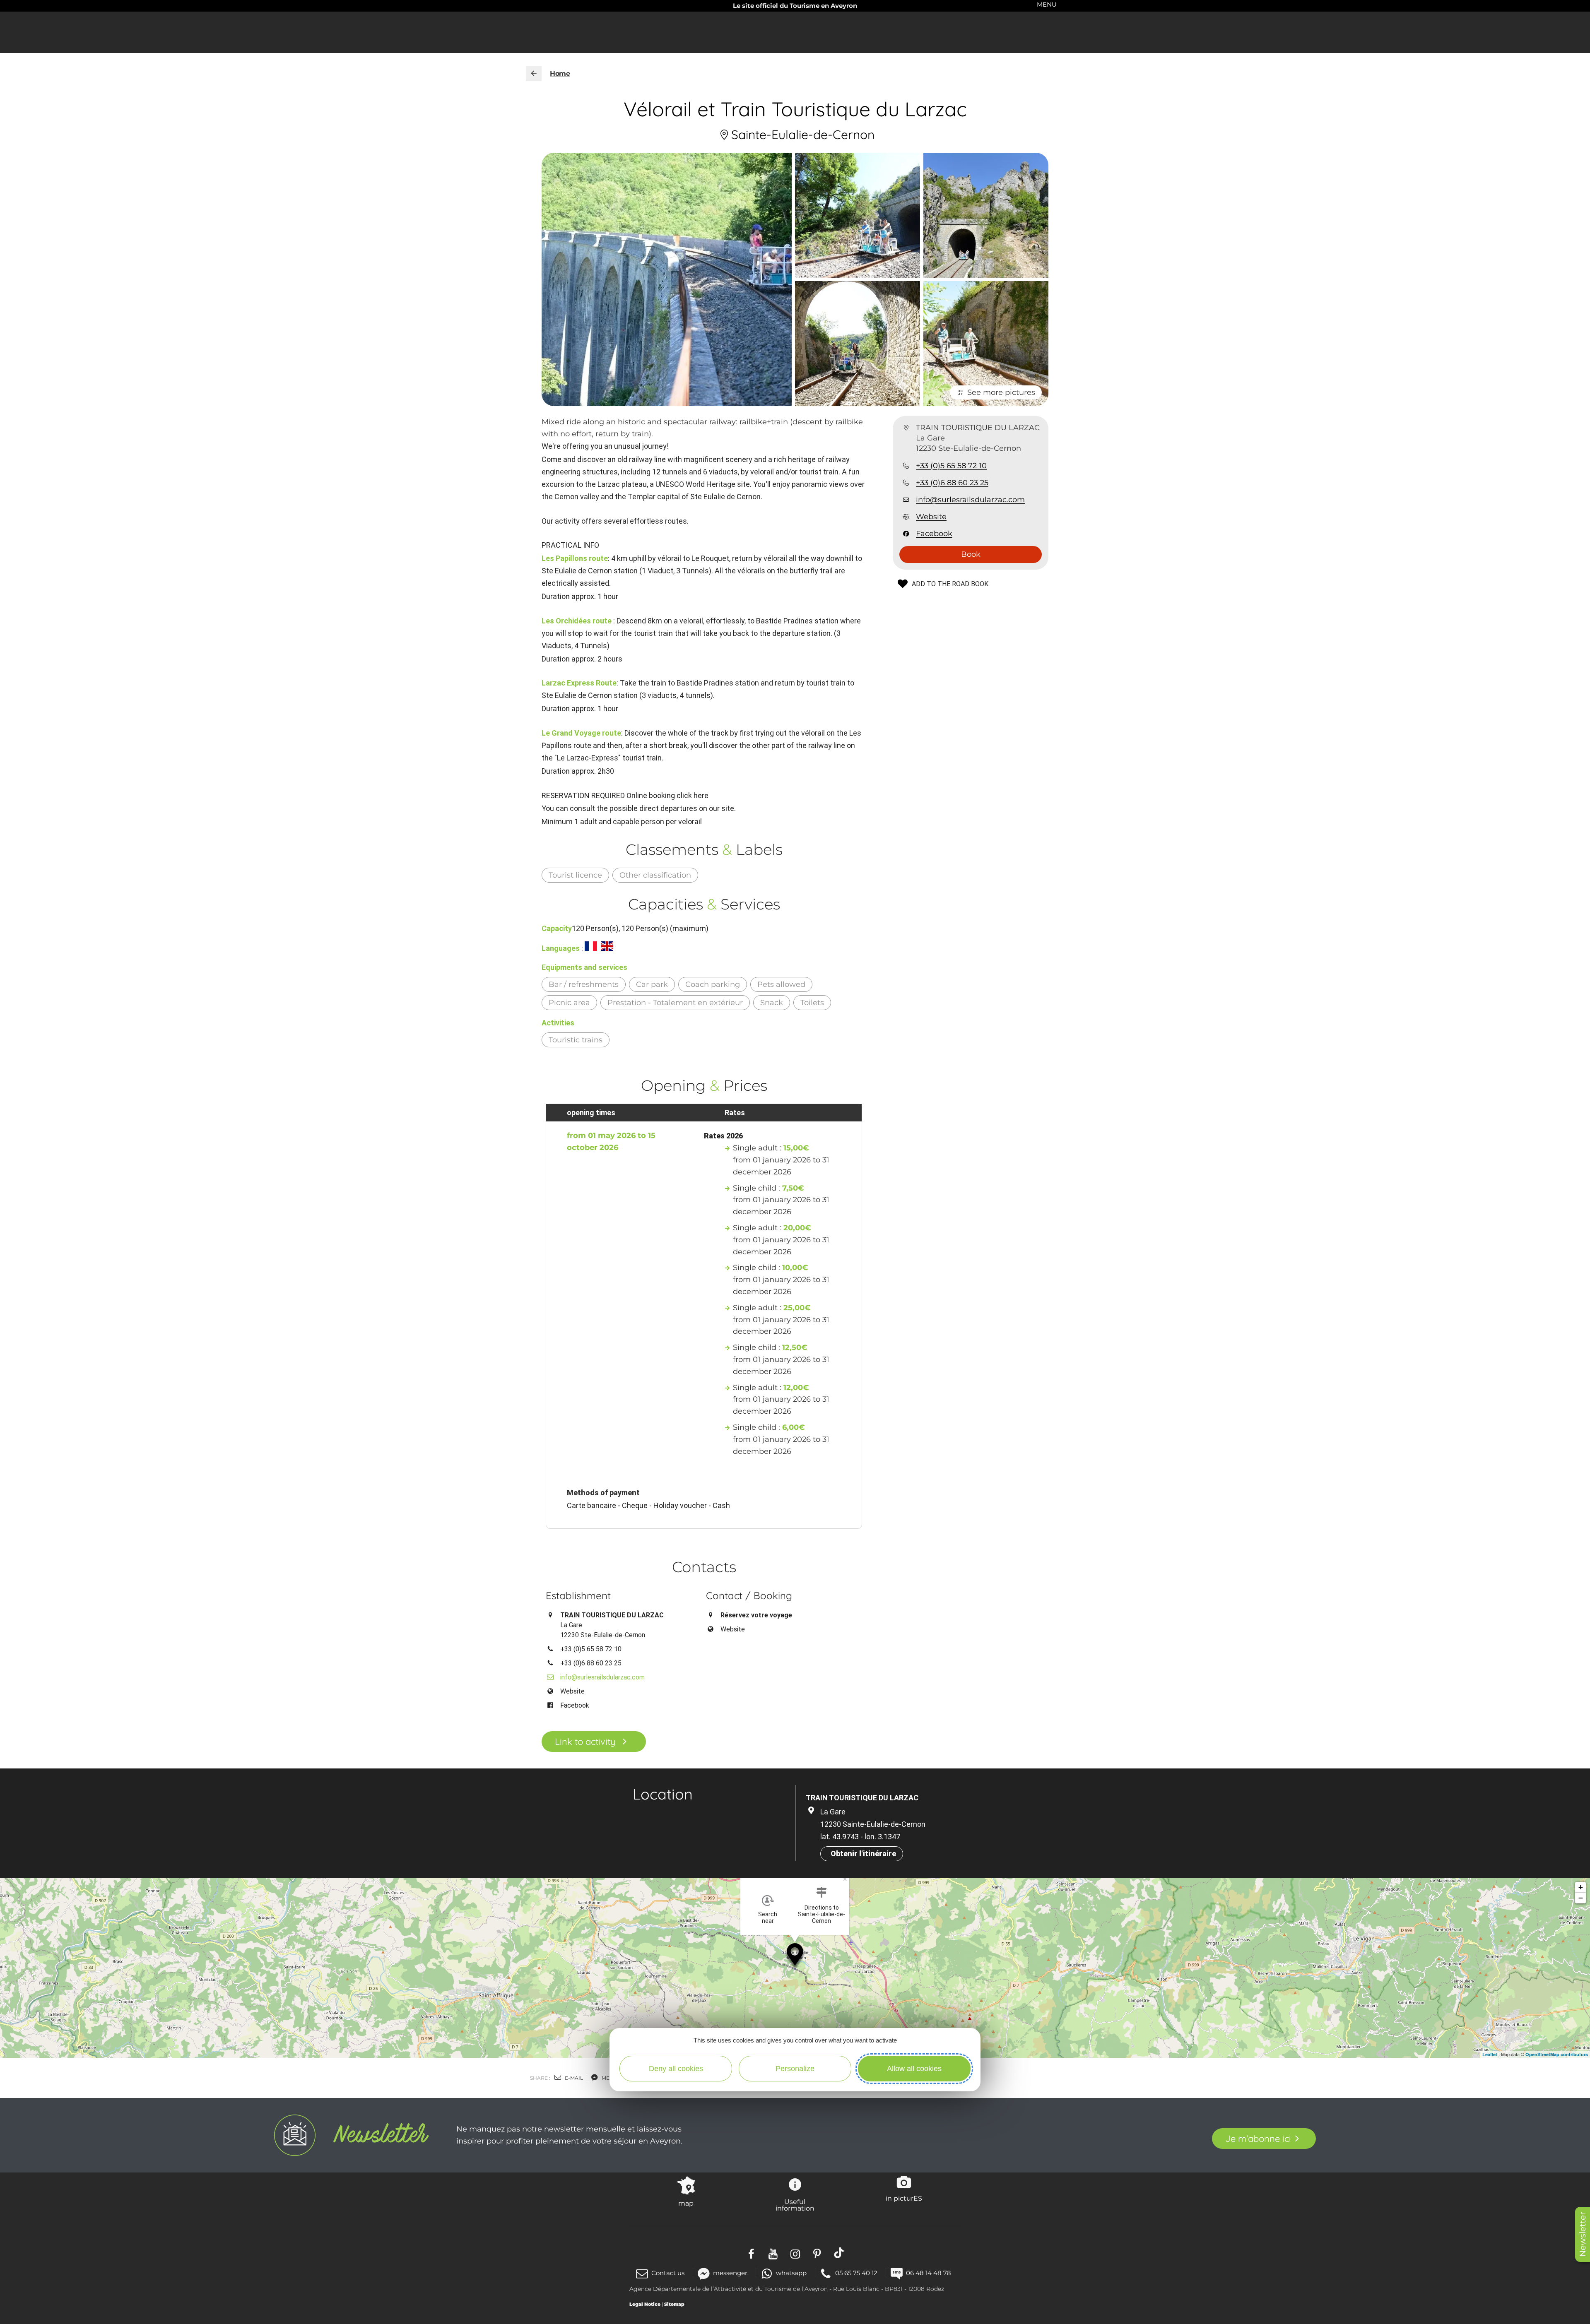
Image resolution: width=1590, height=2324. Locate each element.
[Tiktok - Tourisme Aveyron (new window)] (839, 2253)
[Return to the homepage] (534, 74)
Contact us (668, 2273)
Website (931, 517)
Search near (768, 1917)
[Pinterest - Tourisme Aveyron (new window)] (817, 2253)
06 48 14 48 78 (929, 2273)
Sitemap (674, 2304)
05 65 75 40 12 (856, 2273)
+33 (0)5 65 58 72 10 (951, 466)
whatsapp (791, 2273)
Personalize (795, 2069)
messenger (730, 2273)
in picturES (904, 2198)
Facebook (934, 534)
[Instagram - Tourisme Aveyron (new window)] (795, 2253)
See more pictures (1001, 392)
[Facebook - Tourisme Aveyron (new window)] (751, 2253)
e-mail (573, 2078)
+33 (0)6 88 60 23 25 (952, 483)
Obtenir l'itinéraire (863, 1854)
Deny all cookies (676, 2069)
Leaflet (1490, 2054)
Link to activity (585, 1742)
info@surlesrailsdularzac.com (970, 500)
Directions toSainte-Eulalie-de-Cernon (821, 1914)
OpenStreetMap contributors (1557, 2054)
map (686, 2203)
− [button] (1581, 1898)
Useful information (795, 2205)
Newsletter (1583, 2234)
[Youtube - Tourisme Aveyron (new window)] (773, 2253)
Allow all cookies (914, 2069)
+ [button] (1581, 1887)
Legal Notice (645, 2304)
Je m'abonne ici (1258, 2139)
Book (971, 554)
